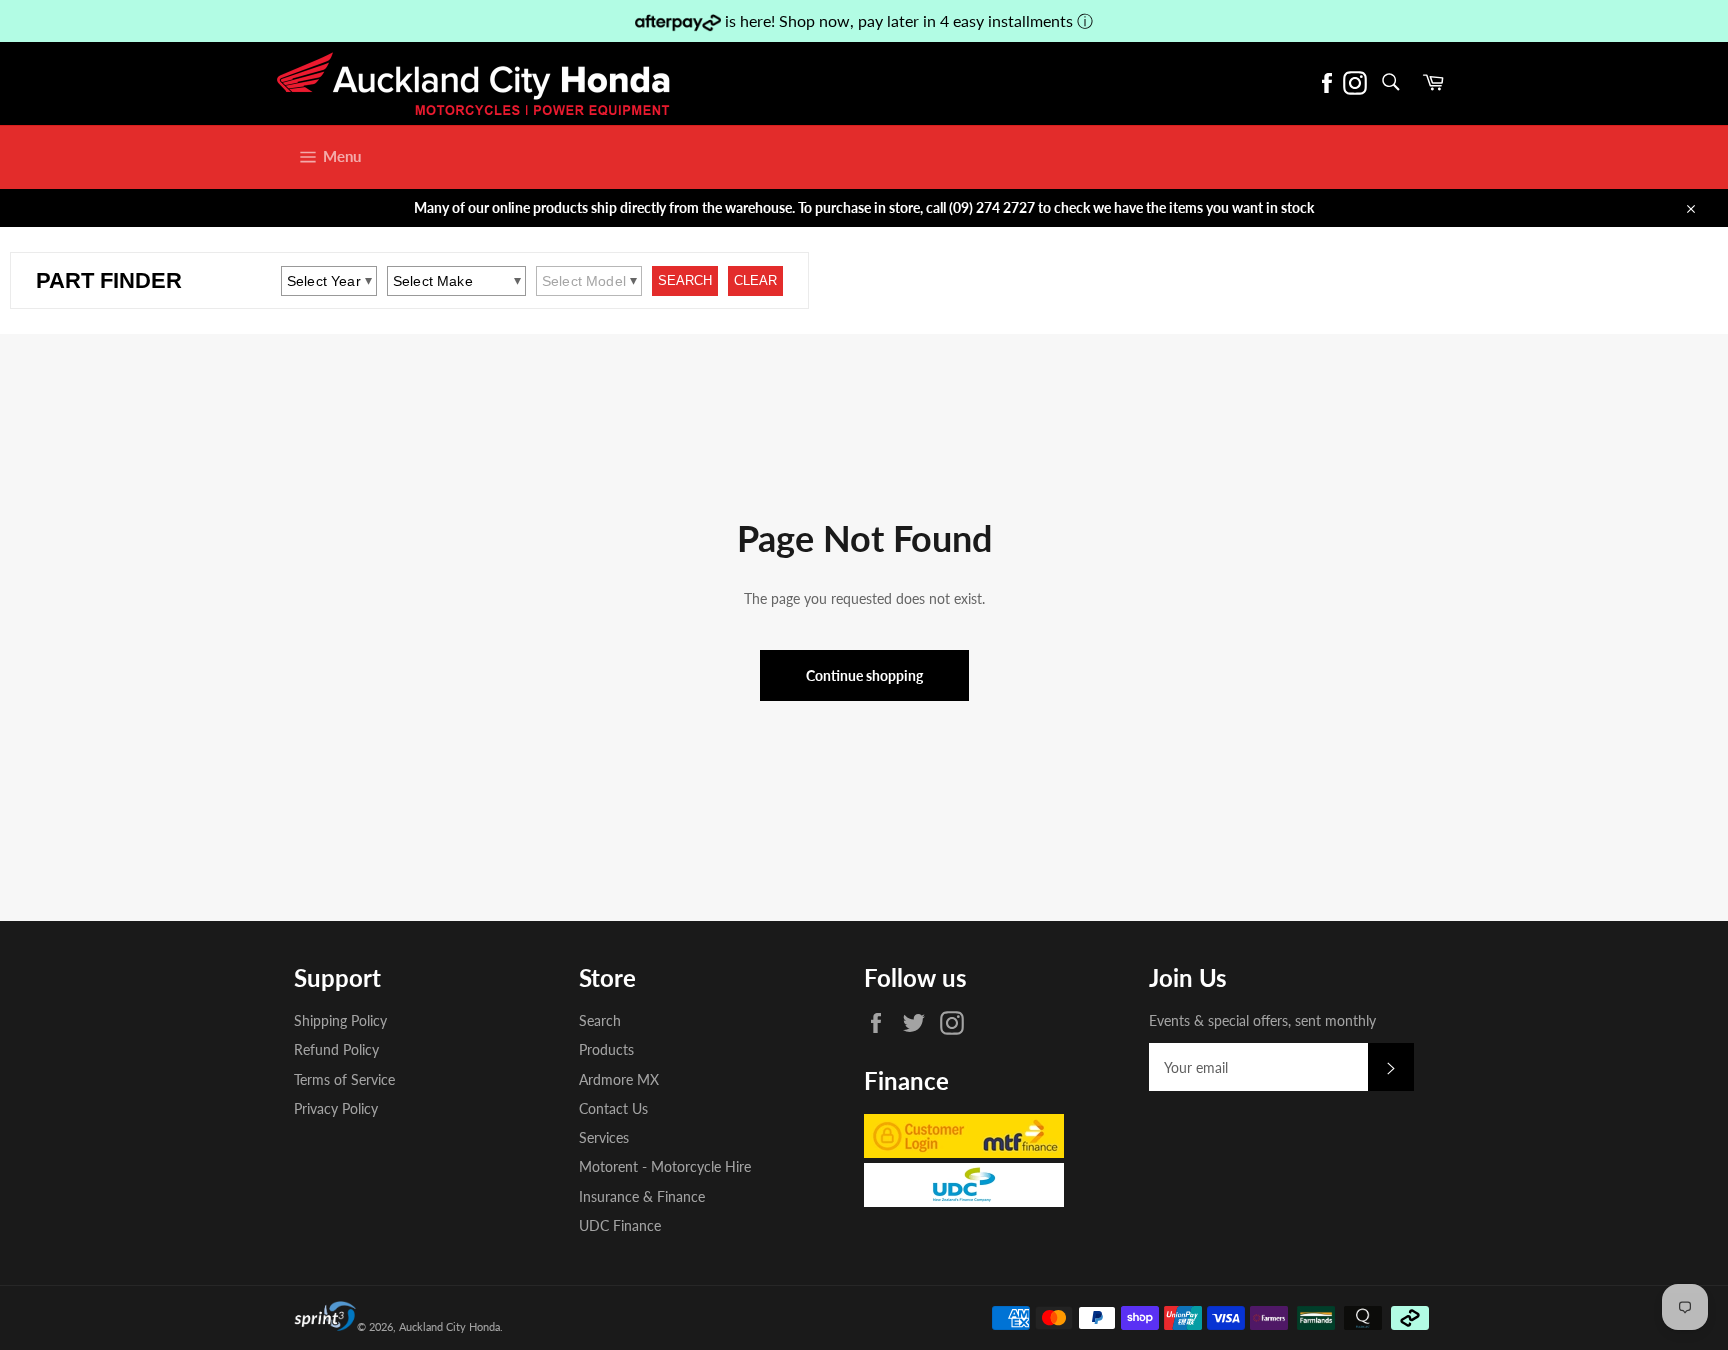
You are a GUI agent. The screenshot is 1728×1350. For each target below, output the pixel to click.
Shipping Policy (340, 1020)
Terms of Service (344, 1079)
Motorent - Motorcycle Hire (665, 1166)
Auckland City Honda (449, 1326)
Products (606, 1049)
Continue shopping (864, 675)
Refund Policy (336, 1049)
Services (604, 1137)
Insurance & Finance (642, 1196)
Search (600, 1020)
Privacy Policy (336, 1108)
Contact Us (613, 1108)
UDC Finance (620, 1225)
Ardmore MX (619, 1079)
